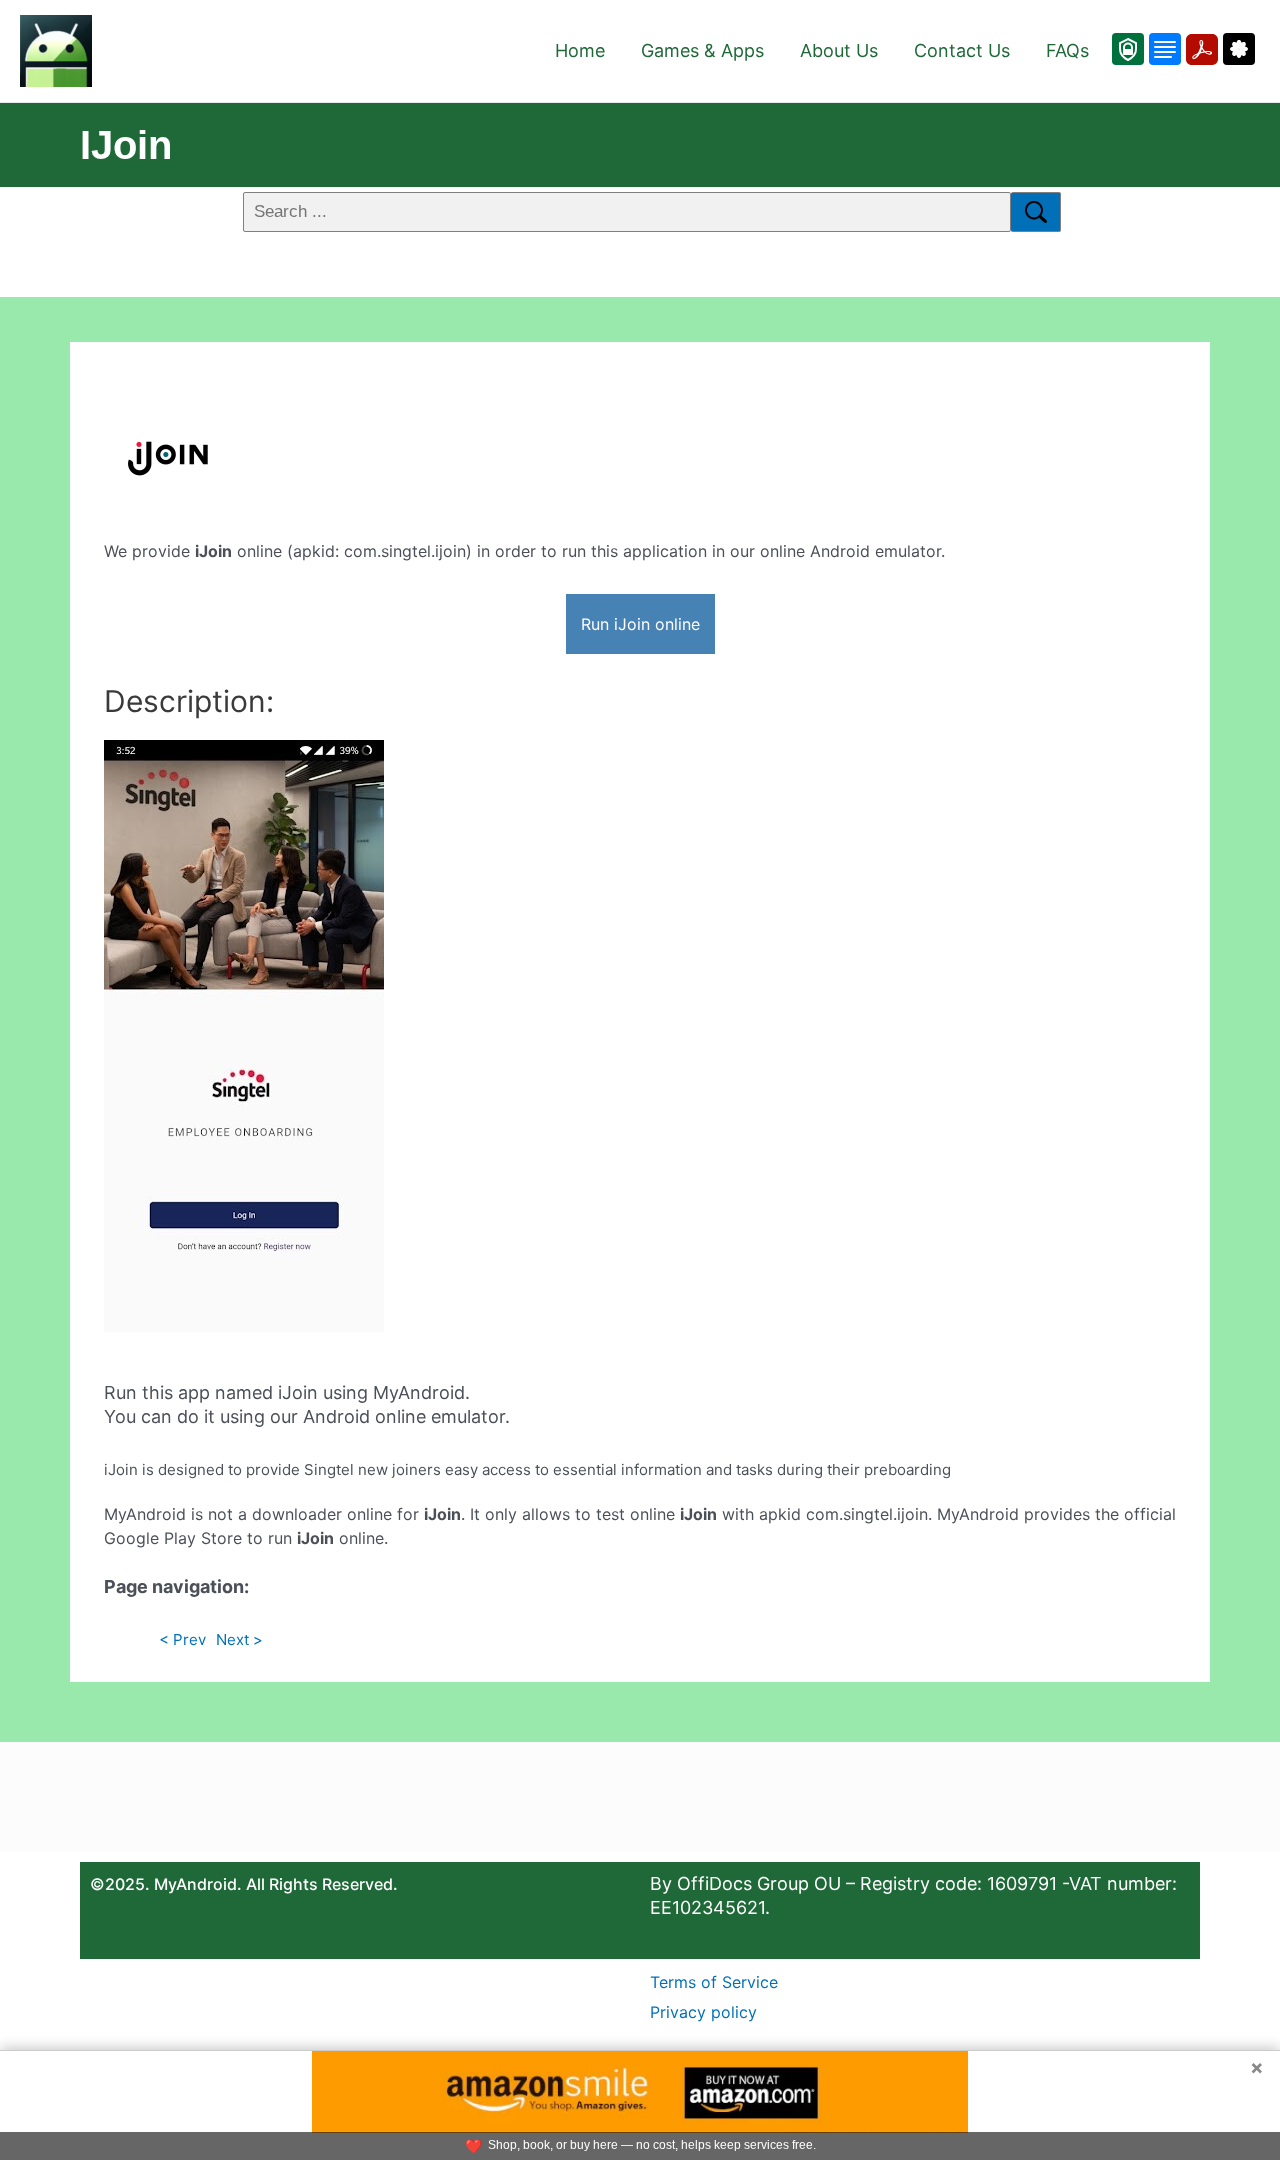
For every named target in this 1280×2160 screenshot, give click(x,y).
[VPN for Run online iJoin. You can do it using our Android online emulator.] (1128, 49)
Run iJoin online (640, 624)
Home (580, 50)
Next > (239, 1639)
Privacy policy (703, 2012)
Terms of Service (714, 1982)
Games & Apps (702, 50)
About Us (839, 50)
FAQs (1067, 50)
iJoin (126, 145)
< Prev (182, 1639)
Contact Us (962, 50)
